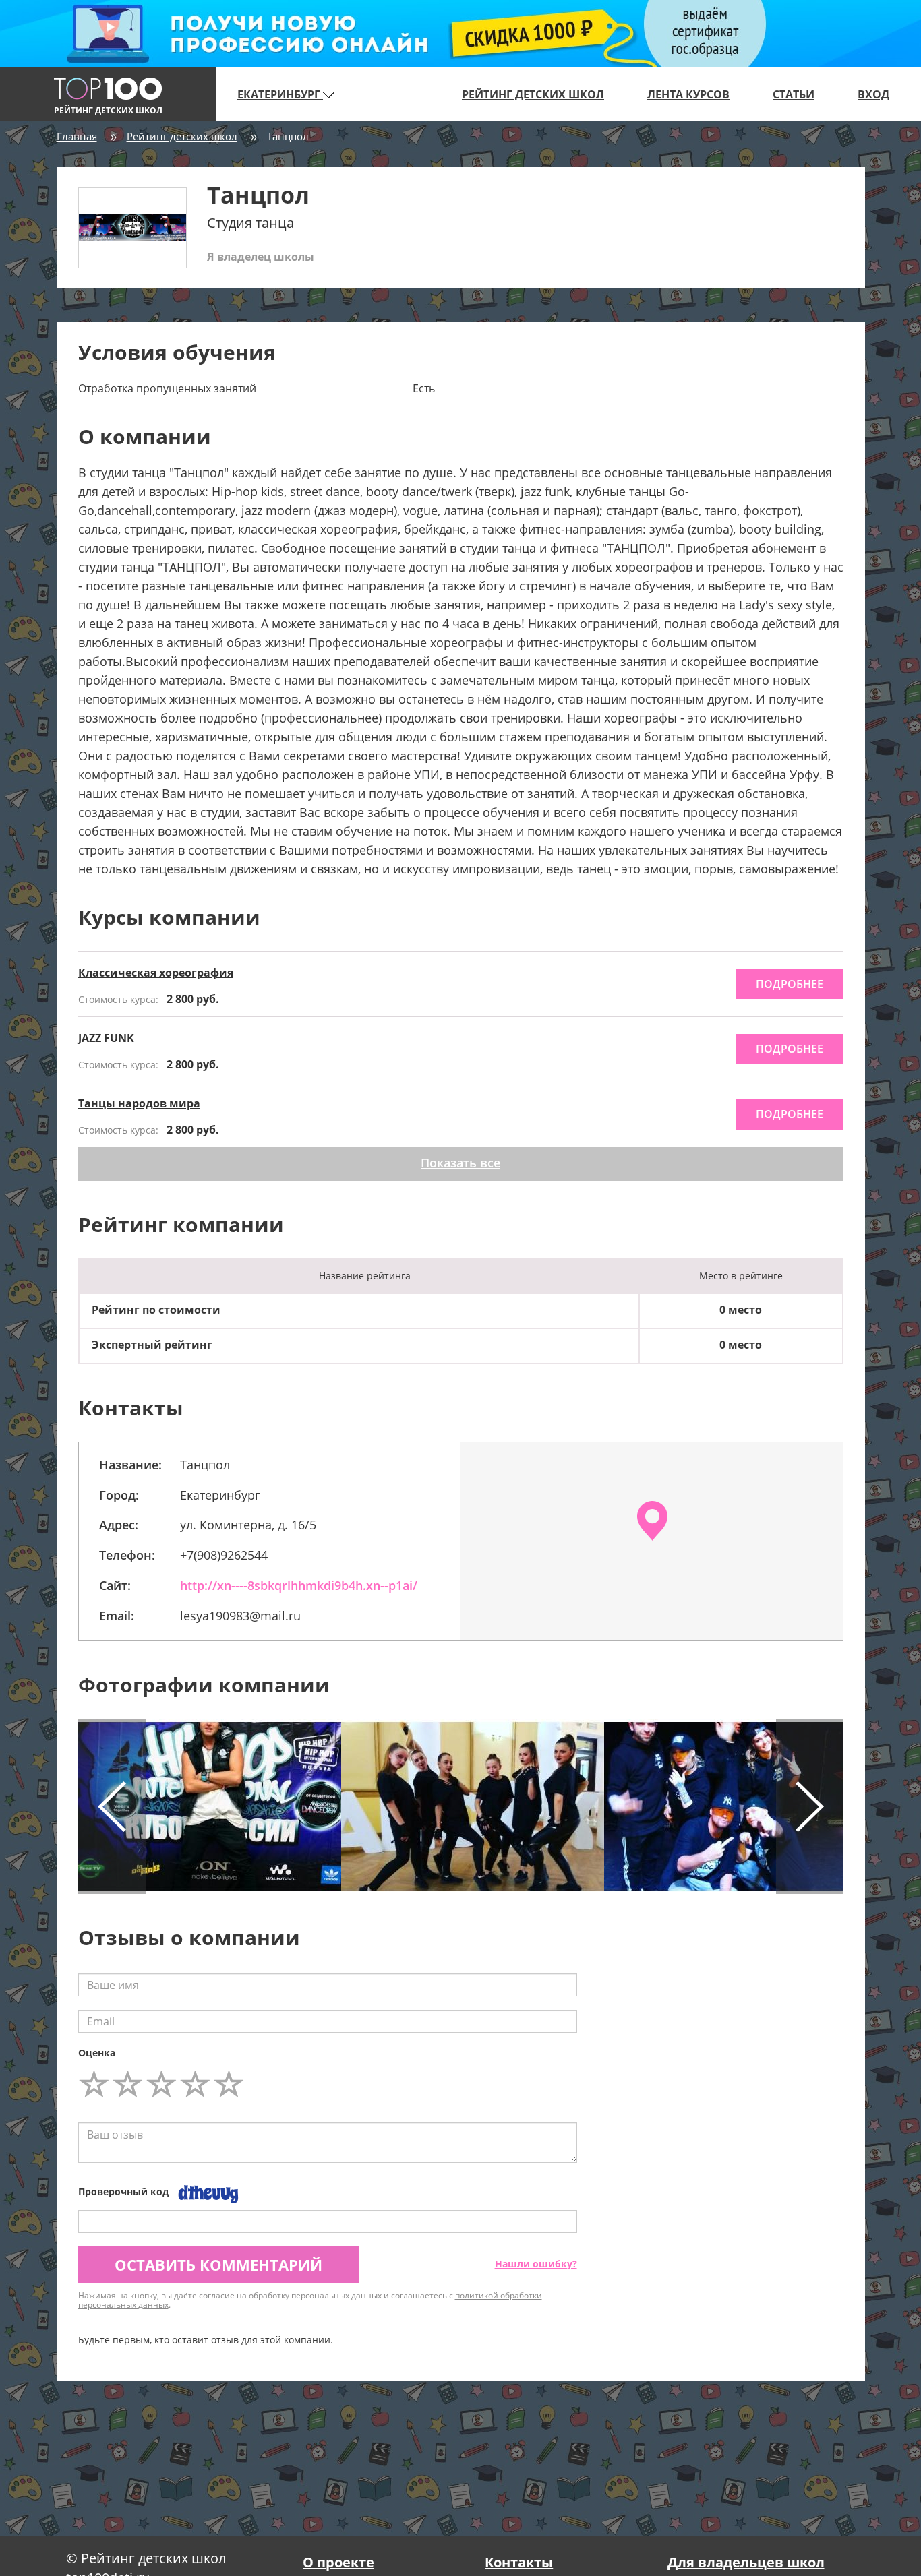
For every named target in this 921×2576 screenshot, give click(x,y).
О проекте (338, 2562)
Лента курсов (688, 94)
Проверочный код (123, 2191)
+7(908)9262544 (224, 1555)
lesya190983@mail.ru (240, 1616)
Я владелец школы (261, 257)
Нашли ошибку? (536, 2264)
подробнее (790, 984)
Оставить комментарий (218, 2265)
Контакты (519, 2562)
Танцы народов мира (139, 1103)
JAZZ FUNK (106, 1038)
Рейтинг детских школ (533, 94)
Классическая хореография (156, 973)
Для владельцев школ (746, 2562)
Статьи (794, 94)
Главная (77, 136)
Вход (873, 94)
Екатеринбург (280, 94)
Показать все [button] (460, 1163)
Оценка (97, 2053)
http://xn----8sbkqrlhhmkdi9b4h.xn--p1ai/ (299, 1585)
